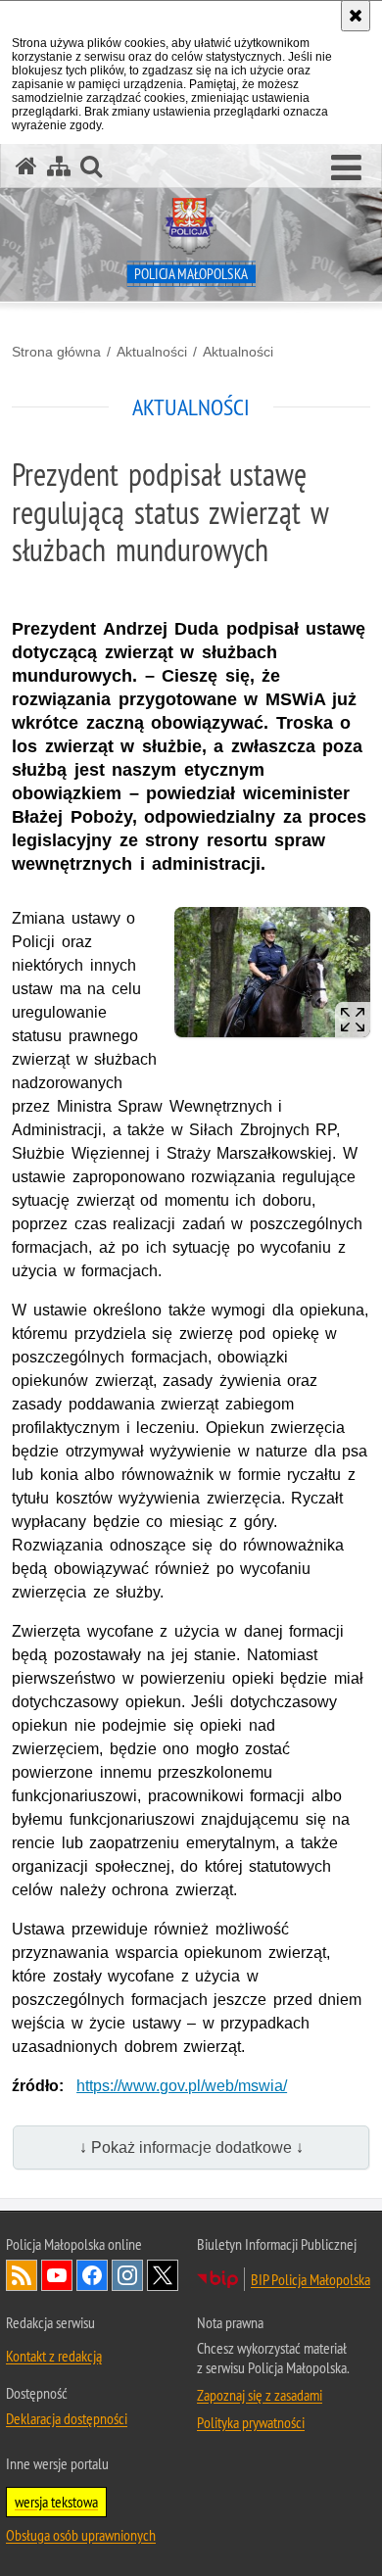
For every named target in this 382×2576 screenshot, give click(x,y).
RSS (22, 2275)
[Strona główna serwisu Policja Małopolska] (26, 166)
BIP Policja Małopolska (310, 2279)
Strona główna (56, 352)
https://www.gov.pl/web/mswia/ (182, 2086)
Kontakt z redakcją (54, 2356)
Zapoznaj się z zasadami (260, 2395)
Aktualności (152, 352)
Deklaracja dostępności (67, 2418)
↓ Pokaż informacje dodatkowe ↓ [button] (191, 2147)
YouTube (57, 2275)
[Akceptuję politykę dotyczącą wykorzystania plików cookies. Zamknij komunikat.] (356, 16)
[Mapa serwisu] (59, 166)
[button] (346, 168)
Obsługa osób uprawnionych (81, 2535)
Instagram (127, 2275)
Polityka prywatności (251, 2422)
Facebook (92, 2275)
